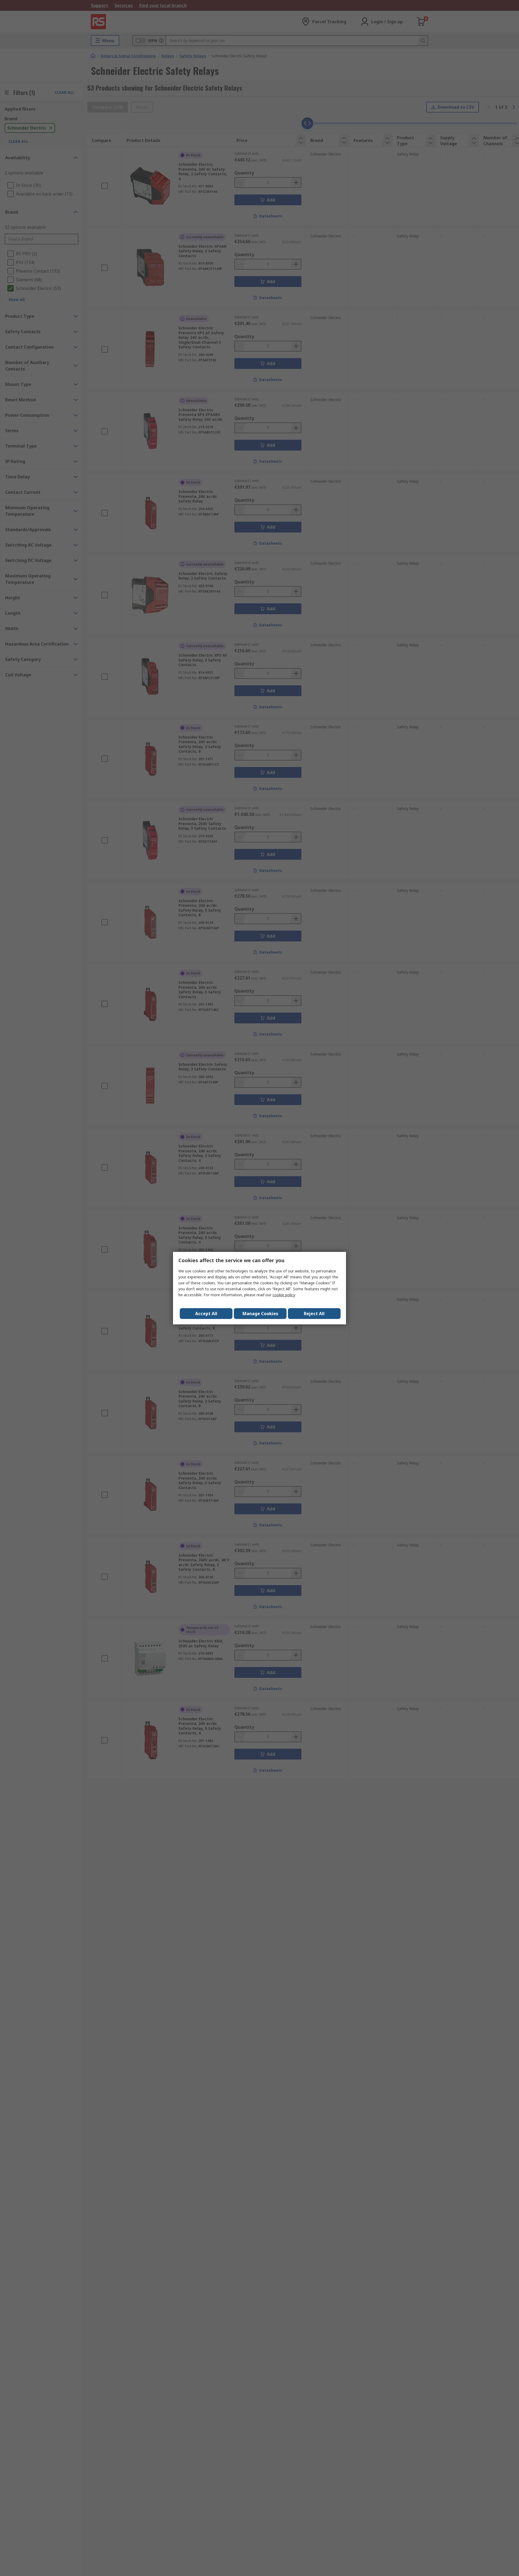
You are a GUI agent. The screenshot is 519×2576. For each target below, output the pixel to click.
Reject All (314, 1314)
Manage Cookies (260, 1314)
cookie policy (284, 1295)
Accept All (206, 1314)
